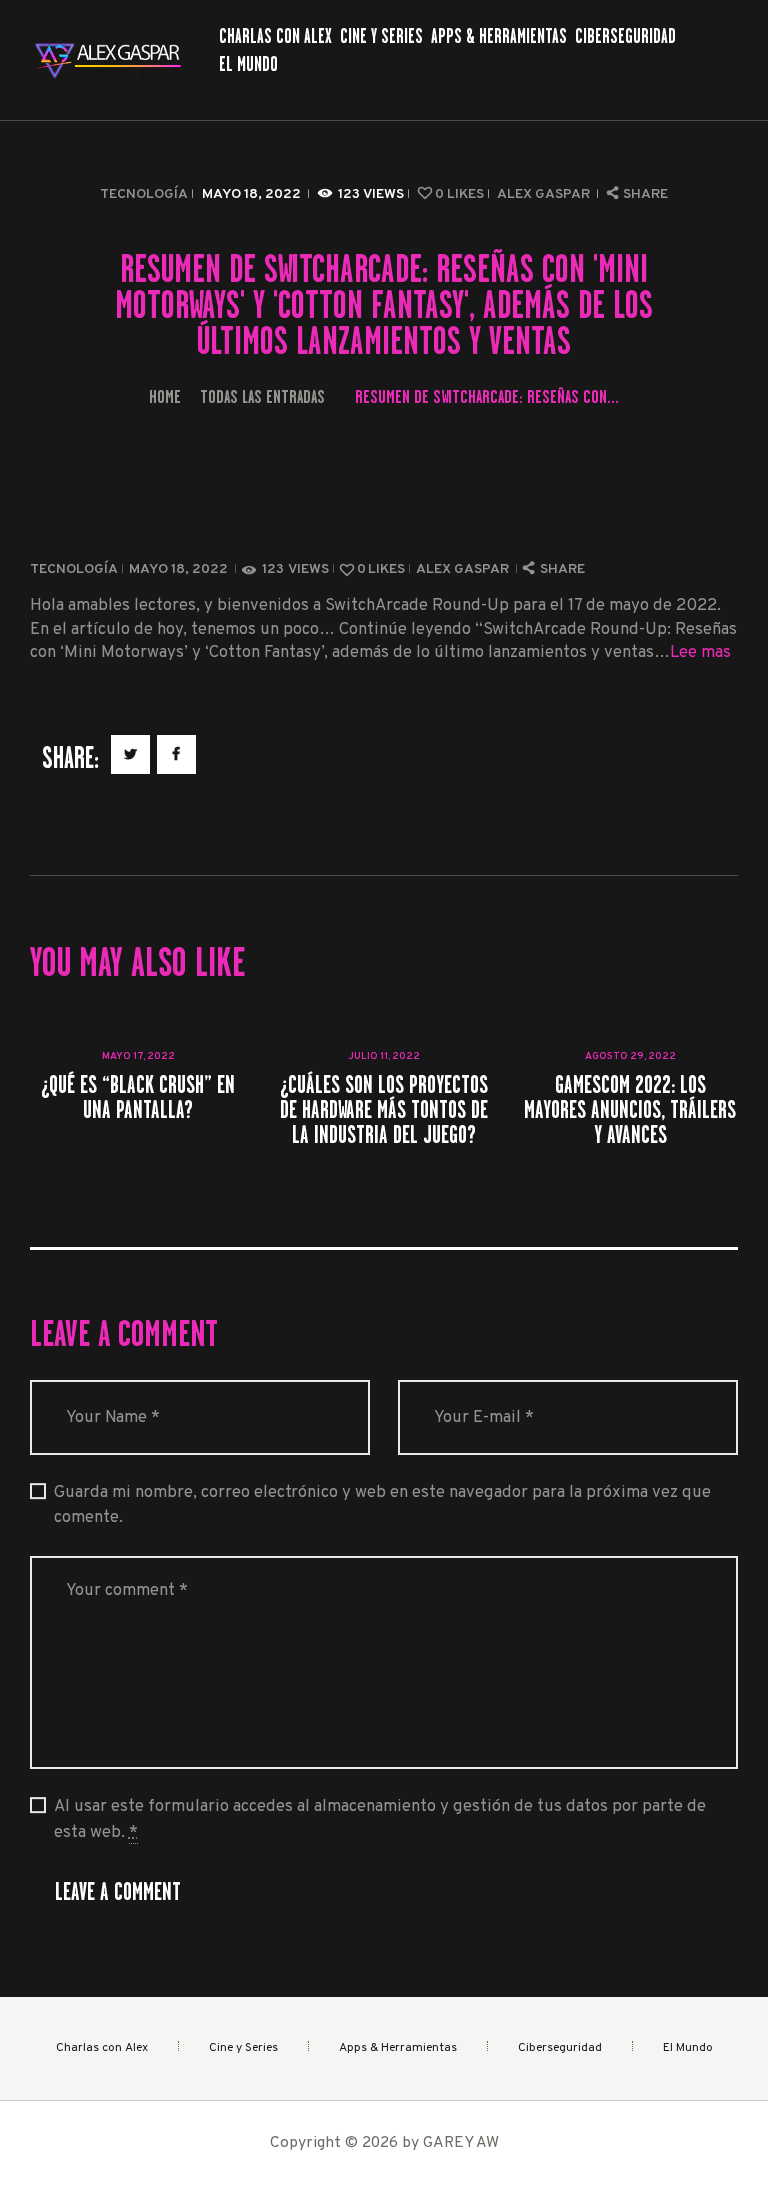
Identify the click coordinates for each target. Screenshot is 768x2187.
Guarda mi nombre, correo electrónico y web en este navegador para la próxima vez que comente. (382, 1505)
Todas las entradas (262, 396)
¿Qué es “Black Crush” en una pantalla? (138, 1097)
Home (165, 396)
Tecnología (144, 194)
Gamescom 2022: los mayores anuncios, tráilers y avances (630, 1110)
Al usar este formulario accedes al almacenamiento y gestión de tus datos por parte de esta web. (380, 1819)
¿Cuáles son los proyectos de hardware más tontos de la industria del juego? (384, 1110)
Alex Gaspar (545, 194)
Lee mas (700, 652)
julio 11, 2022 (384, 1056)
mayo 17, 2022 (138, 1056)
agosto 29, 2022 (630, 1056)
